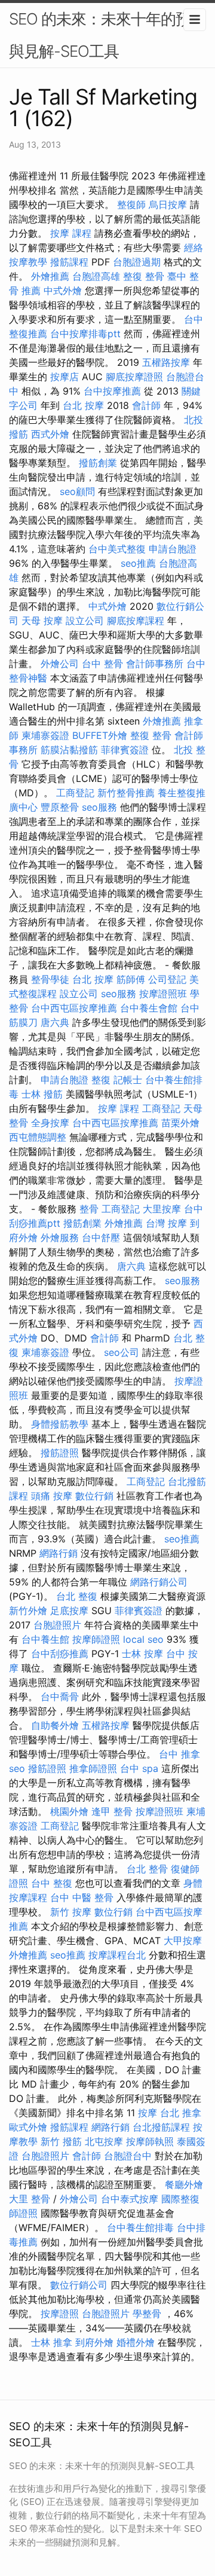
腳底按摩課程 (136, 621)
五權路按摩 (166, 362)
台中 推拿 (179, 1754)
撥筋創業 (98, 463)
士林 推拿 (52, 2342)
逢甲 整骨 (112, 1811)
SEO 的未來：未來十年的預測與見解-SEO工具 (107, 35)
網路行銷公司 (159, 1582)
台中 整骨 (102, 664)
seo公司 (122, 1352)
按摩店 (64, 377)
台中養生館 (45, 1639)
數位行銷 (94, 1496)
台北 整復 (77, 1596)
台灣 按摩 (166, 1223)
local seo (143, 1639)
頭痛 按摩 (52, 1496)
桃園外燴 (69, 1811)
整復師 (131, 204)
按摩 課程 (71, 233)
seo (17, 1768)
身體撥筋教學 (60, 1424)
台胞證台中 (128, 2156)
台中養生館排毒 (140, 2227)
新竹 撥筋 (61, 2141)
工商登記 (75, 793)
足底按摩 (69, 1611)
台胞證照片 (57, 1625)
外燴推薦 (50, 276)
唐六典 (55, 1022)
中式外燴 (63, 291)
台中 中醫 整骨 (82, 1897)
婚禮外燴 (136, 2342)
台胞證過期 (137, 262)
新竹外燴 (28, 1611)
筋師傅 (131, 979)
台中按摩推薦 (112, 391)
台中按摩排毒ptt (85, 334)
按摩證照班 (163, 994)
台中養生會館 (149, 1008)
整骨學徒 (50, 979)
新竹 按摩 (71, 1912)
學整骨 (147, 2314)
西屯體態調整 (38, 1137)
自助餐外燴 (55, 1725)
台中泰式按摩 (130, 2199)
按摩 (148, 2113)
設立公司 (85, 621)
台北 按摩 (83, 405)
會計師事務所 (155, 664)
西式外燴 (50, 434)
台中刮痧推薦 (60, 1654)
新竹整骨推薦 (126, 793)
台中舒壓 (101, 1237)
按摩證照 (60, 2314)
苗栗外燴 (180, 1123)
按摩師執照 (150, 2141)
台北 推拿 (181, 2113)
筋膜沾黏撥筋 (69, 750)
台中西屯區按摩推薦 (74, 1008)
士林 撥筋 (42, 1094)
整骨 (89, 1209)
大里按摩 (162, 1209)
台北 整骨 (147, 1869)
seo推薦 (138, 563)
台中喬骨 (60, 1697)
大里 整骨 (30, 2199)
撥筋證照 (60, 1453)
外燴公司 (60, 664)
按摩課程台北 (117, 1955)
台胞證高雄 (96, 276)
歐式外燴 (28, 2127)
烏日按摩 (168, 204)
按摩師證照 (96, 1639)
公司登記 (167, 979)
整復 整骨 (144, 276)
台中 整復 (52, 1883)
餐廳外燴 (184, 2184)
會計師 (146, 405)
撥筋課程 (69, 262)
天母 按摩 (42, 621)
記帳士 (128, 1080)
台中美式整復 (117, 549)
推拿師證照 (93, 1768)
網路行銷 (59, 1553)
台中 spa (139, 1768)
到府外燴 (94, 2342)
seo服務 (99, 807)
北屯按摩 (104, 2141)
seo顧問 (77, 491)
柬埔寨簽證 (45, 735)
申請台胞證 (173, 549)
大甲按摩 (183, 1941)
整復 (101, 1080)
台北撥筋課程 (161, 2127)
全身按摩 (50, 1123)
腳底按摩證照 (134, 377)
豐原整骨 (60, 807)
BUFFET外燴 (100, 735)
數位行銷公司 (79, 2285)
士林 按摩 (142, 1654)
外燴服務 (60, 1237)
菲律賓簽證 (125, 750)
